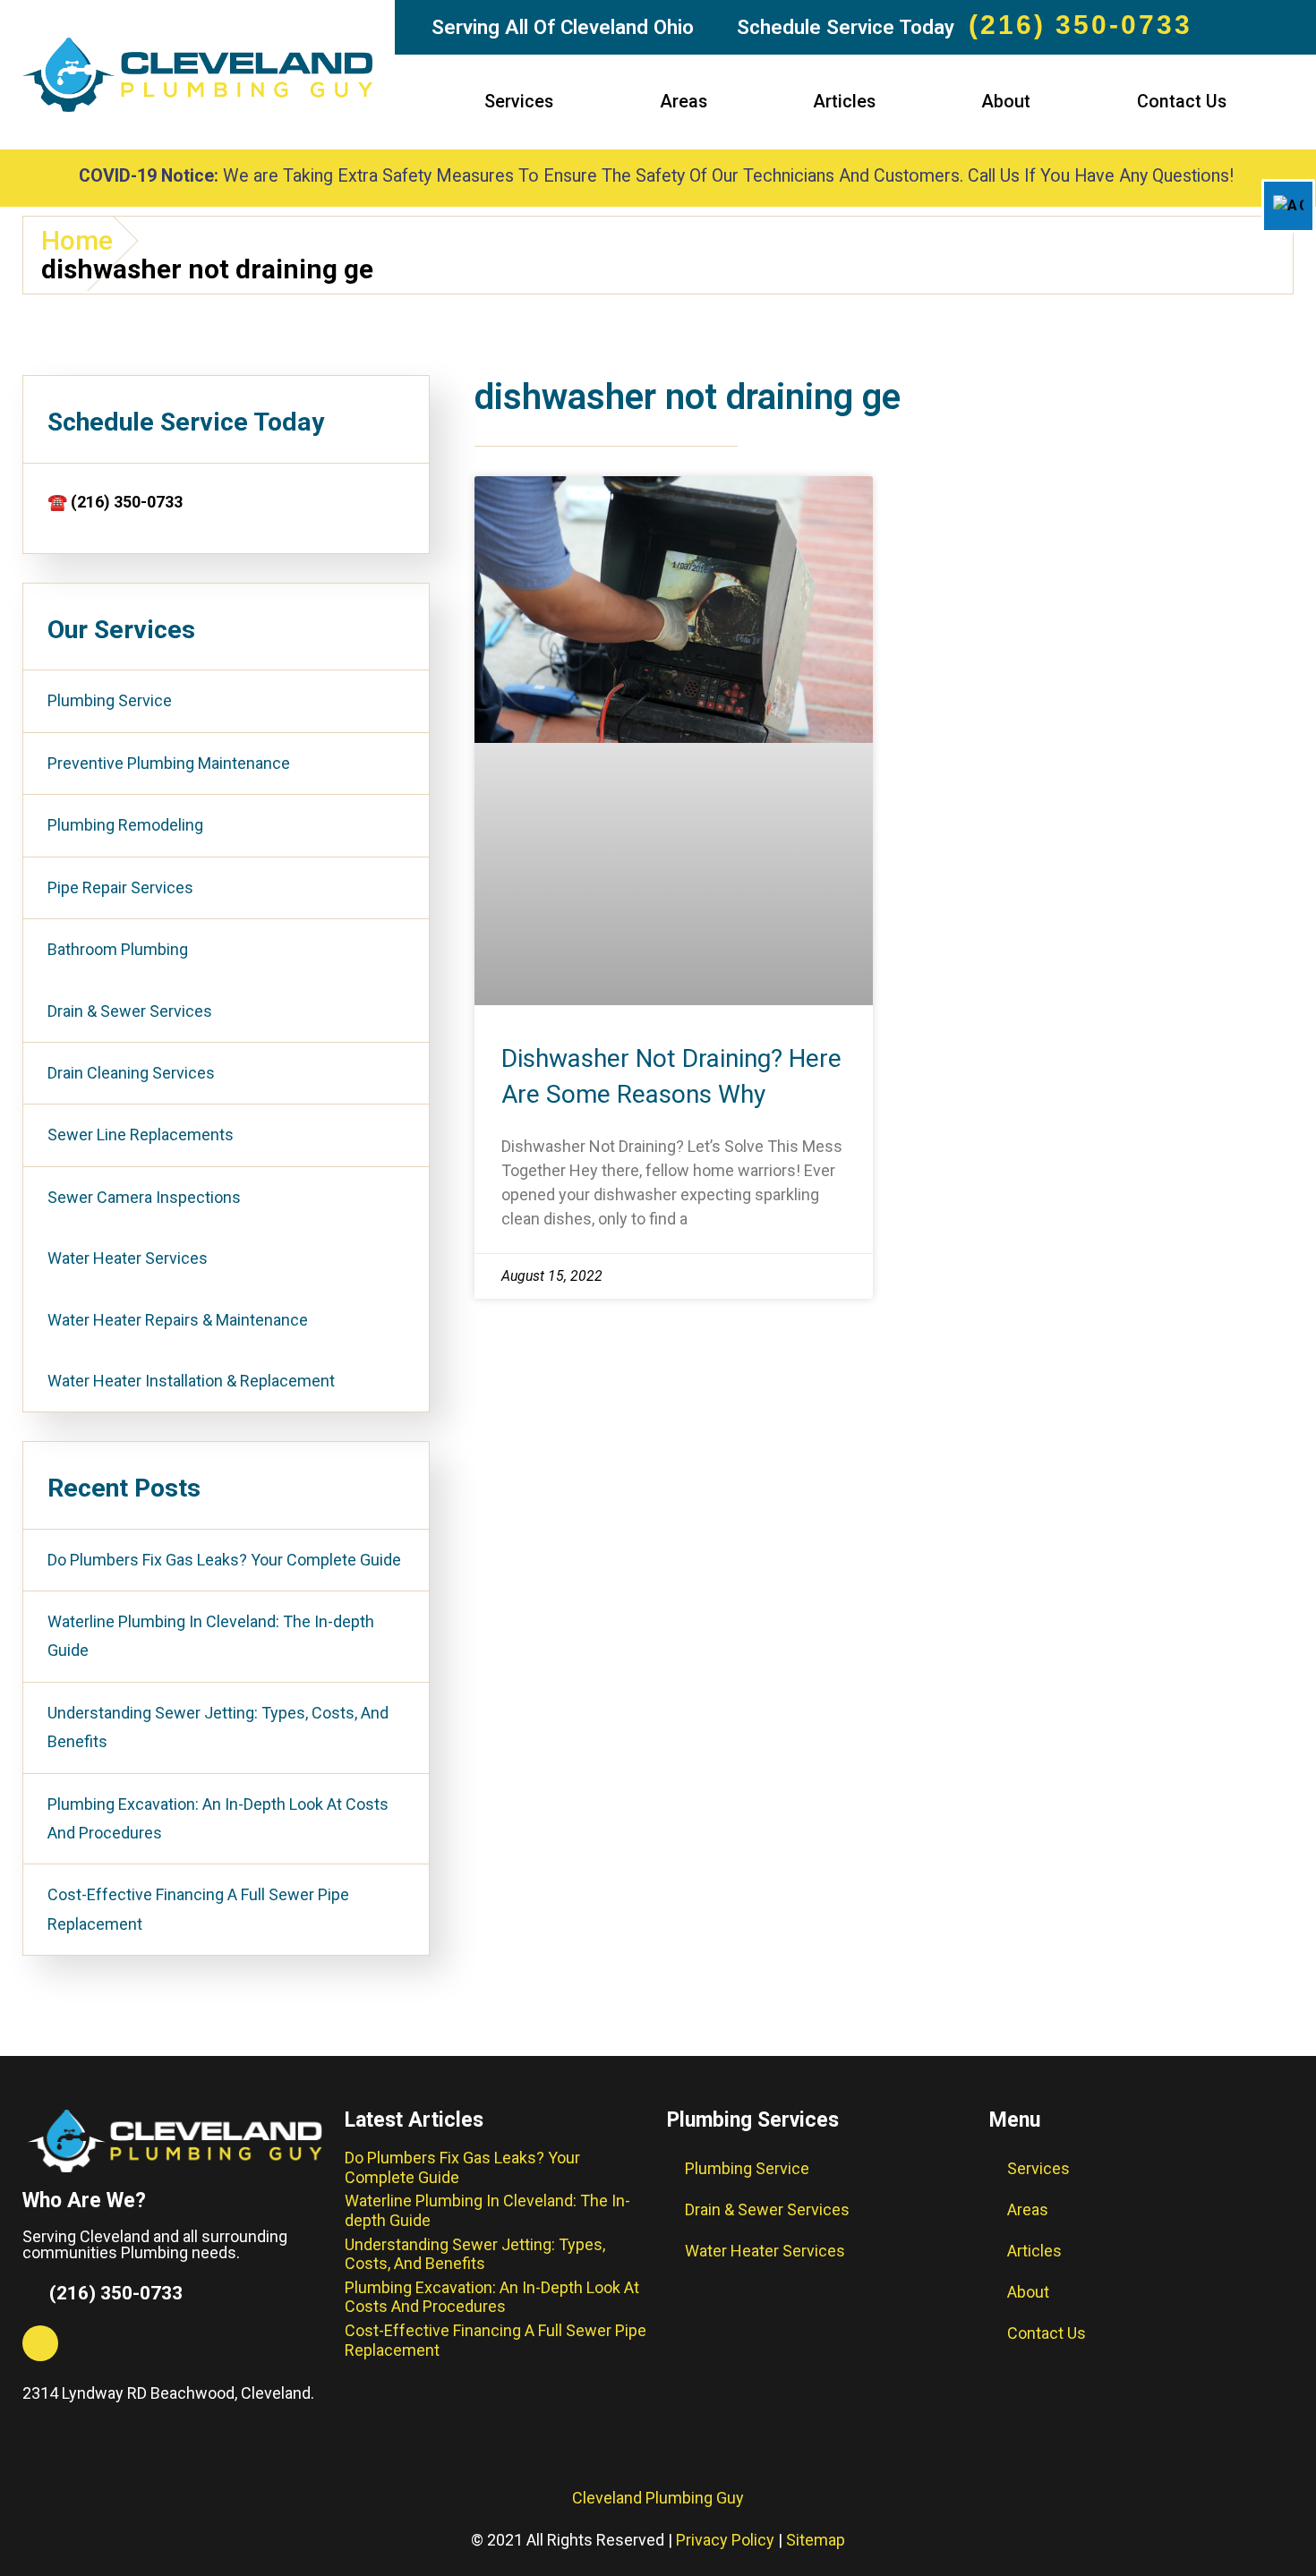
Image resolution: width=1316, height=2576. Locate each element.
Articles (844, 102)
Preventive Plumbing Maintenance (169, 763)
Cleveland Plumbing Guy (658, 2498)
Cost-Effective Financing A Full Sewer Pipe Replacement (198, 1909)
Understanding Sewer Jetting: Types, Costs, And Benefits (218, 1727)
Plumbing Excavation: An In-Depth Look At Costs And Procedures (218, 1818)
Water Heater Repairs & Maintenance (178, 1320)
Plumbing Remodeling (125, 825)
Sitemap (816, 2540)
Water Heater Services (128, 1258)
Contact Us (1182, 102)
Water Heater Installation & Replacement (191, 1381)
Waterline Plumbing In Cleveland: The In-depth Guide (211, 1636)
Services (519, 102)
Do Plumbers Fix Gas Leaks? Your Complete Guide (224, 1560)
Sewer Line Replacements (141, 1134)
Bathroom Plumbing (118, 949)
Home (77, 241)
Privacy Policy (725, 2540)
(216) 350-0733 (1081, 25)
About (1006, 102)
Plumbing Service (110, 700)
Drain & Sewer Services (130, 1011)
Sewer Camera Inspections (144, 1197)
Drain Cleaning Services (131, 1073)
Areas (684, 102)
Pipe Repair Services (120, 887)
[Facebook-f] (40, 2343)
